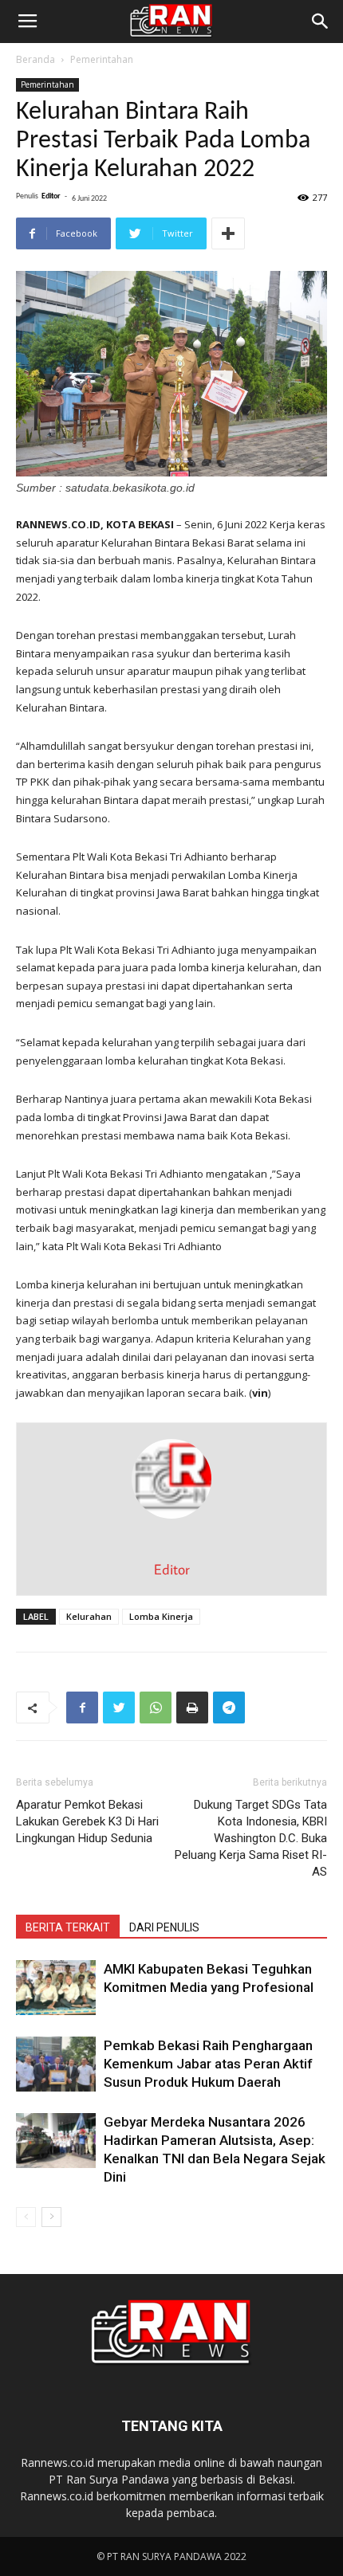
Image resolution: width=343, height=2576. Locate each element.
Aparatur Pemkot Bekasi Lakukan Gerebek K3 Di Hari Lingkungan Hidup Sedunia (87, 1821)
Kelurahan (89, 1616)
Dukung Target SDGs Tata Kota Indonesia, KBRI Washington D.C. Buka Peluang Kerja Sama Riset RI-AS (251, 1838)
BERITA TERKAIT (68, 1927)
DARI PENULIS (164, 1927)
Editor (51, 196)
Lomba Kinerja (161, 1616)
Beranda (35, 59)
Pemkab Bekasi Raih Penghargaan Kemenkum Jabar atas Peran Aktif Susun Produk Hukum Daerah (208, 2064)
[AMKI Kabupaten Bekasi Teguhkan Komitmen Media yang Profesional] (56, 1988)
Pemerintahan (102, 59)
